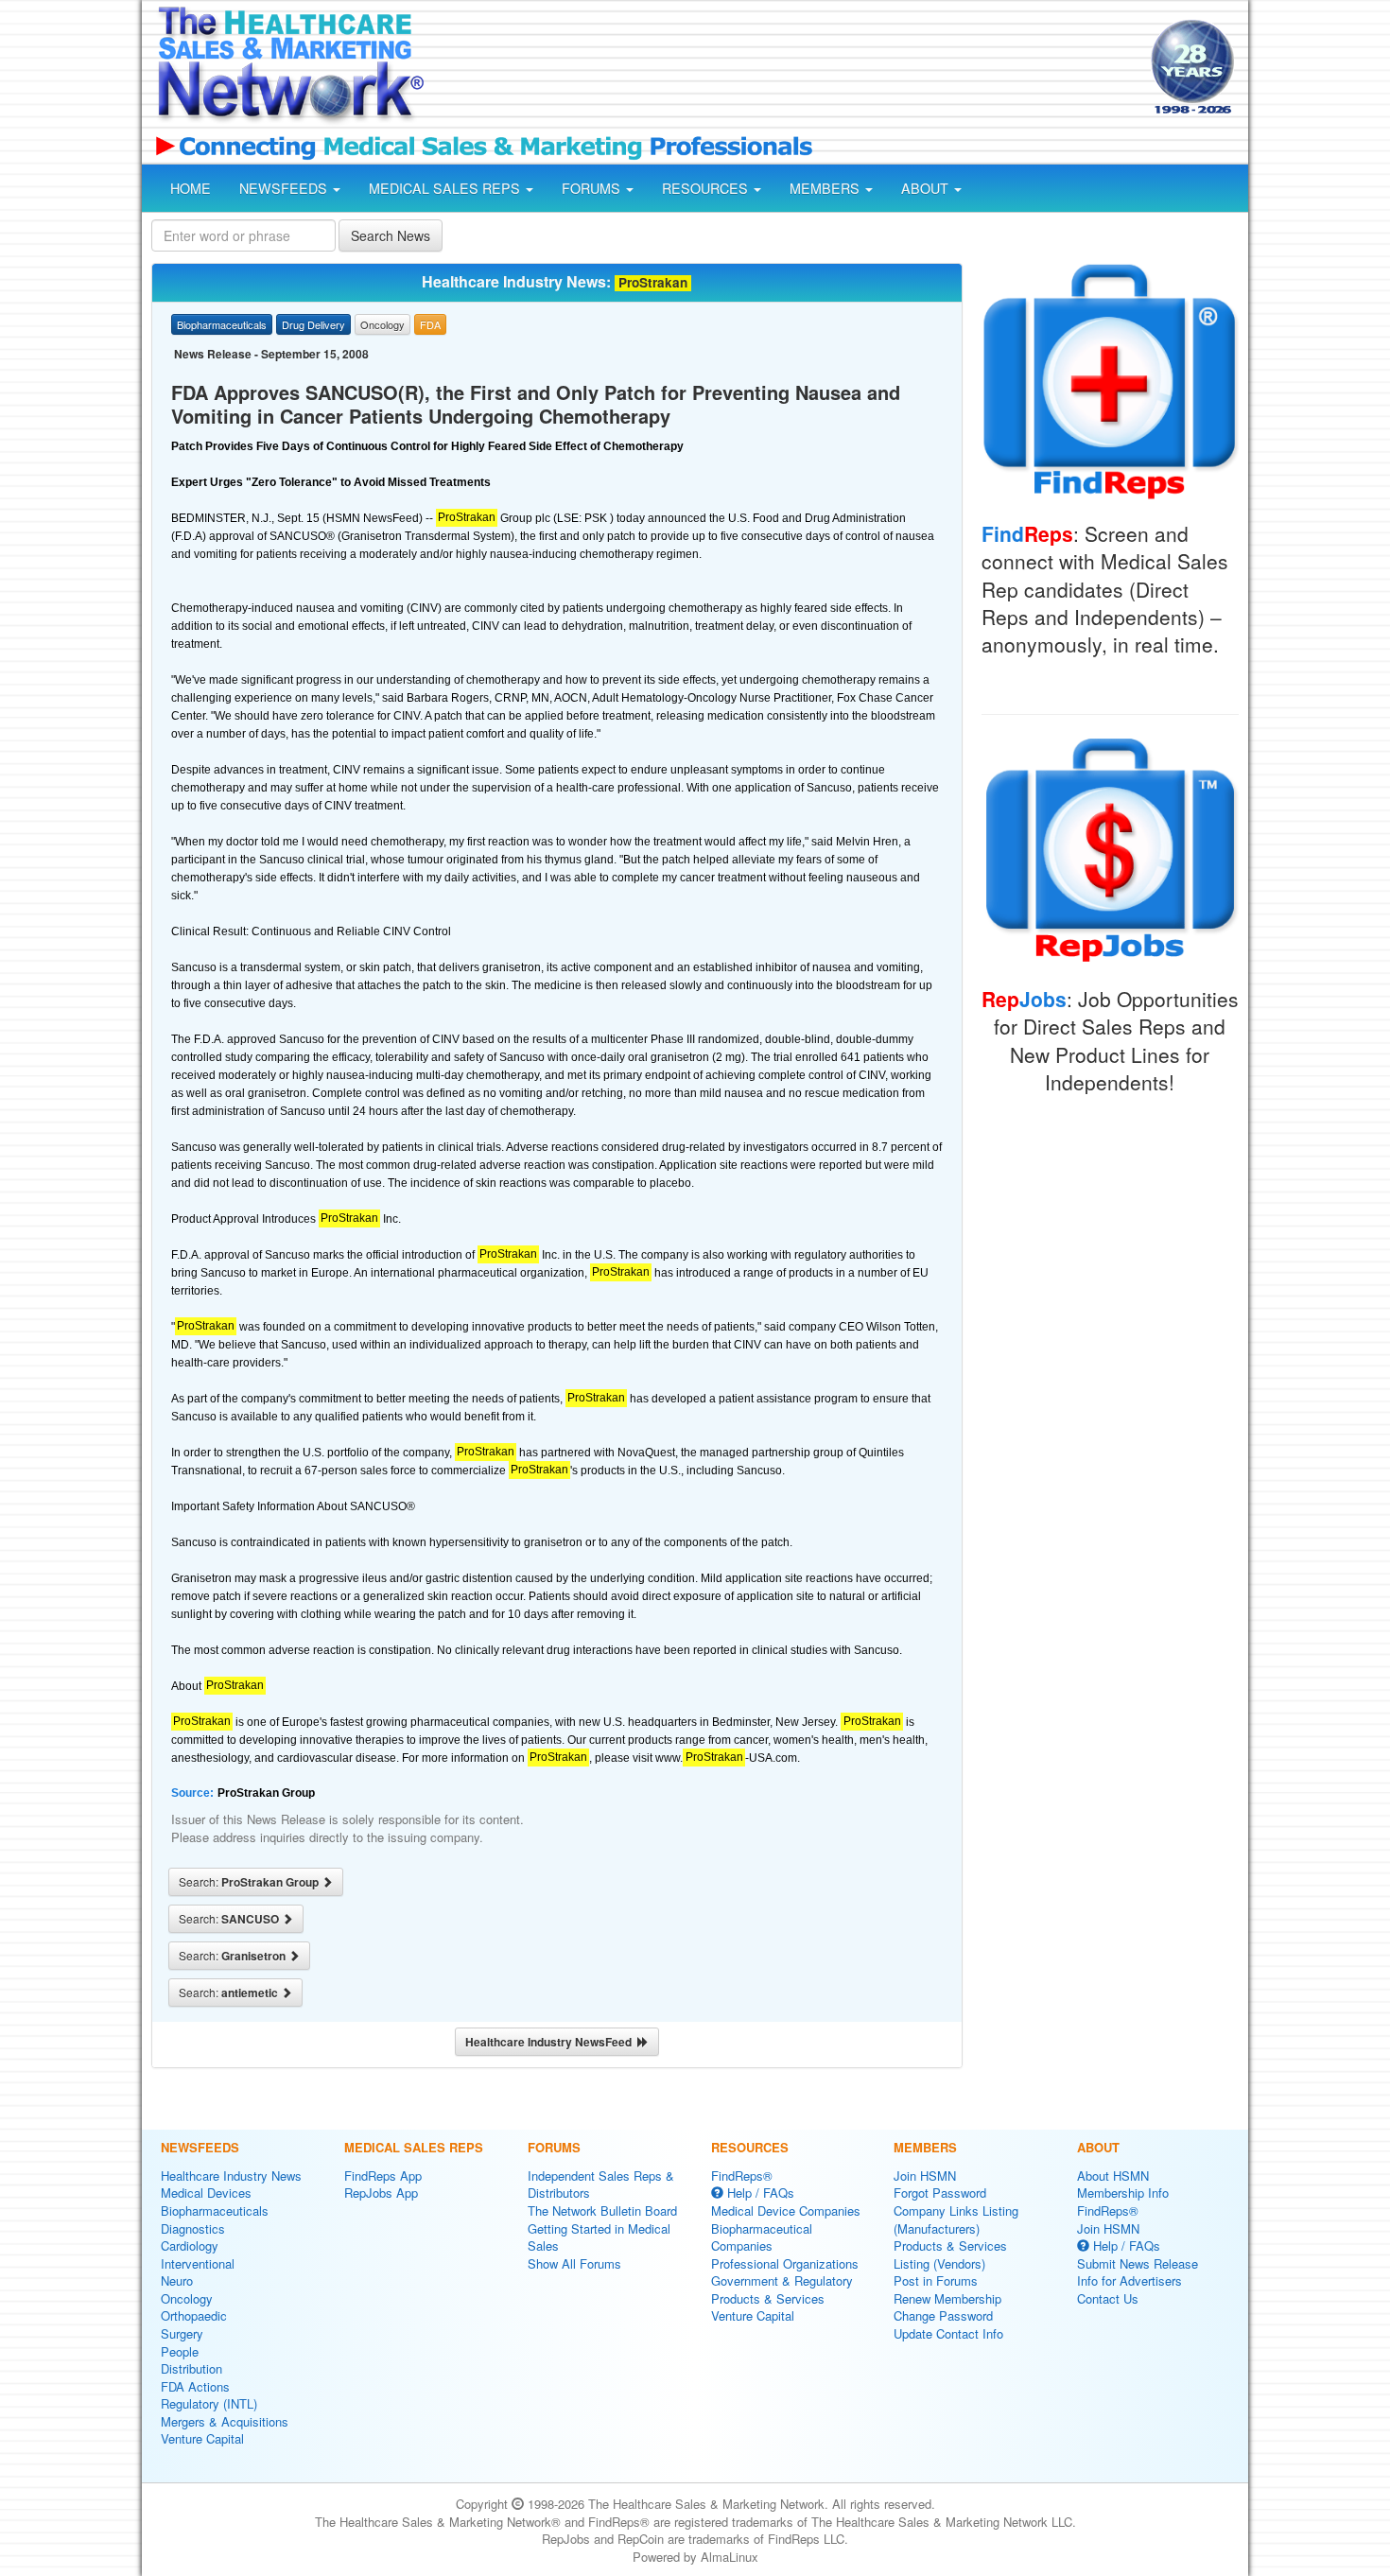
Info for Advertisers (1129, 2280)
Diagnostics (193, 2228)
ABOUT (927, 188)
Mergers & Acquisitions (225, 2421)
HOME (191, 188)
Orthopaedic (194, 2315)
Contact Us (1108, 2298)
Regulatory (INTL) (209, 2403)
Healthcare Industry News (231, 2176)
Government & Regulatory (782, 2280)
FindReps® (742, 2176)
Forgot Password (940, 2193)
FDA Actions (195, 2386)
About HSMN (1113, 2176)
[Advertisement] (786, 69)
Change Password (943, 2315)
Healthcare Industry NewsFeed (551, 2042)
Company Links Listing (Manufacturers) (956, 2219)
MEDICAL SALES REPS (446, 188)
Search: (250, 1882)
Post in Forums (936, 2280)
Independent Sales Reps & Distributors (601, 2184)
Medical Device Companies (786, 2210)
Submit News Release (1138, 2263)
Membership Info (1123, 2193)
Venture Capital (202, 2438)
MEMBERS (826, 188)
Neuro (177, 2280)
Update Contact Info (948, 2333)
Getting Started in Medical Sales (599, 2237)
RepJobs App (381, 2193)
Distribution (191, 2368)
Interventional (198, 2263)
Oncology (187, 2298)
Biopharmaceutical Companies (762, 2237)
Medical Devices (206, 2193)
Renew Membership (947, 2298)
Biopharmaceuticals (215, 2210)
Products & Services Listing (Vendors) (950, 2254)
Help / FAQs (759, 2193)
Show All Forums (574, 2263)
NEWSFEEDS (285, 188)
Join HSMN (925, 2176)
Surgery (182, 2333)
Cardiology (190, 2245)
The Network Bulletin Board (602, 2210)
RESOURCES (707, 188)
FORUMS (593, 188)
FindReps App (383, 2176)
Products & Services (768, 2298)
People (180, 2351)
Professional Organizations (785, 2263)
